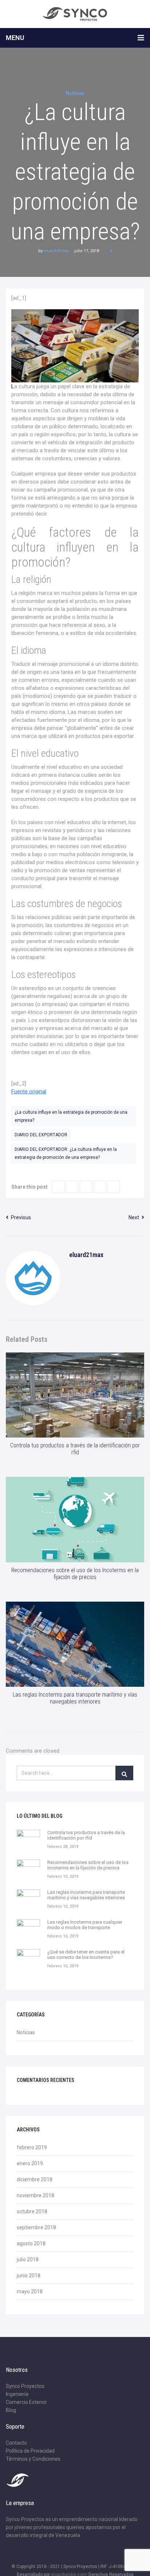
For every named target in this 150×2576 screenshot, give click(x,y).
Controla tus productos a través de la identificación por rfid (75, 1449)
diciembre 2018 (35, 2179)
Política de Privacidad (30, 2451)
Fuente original (29, 1092)
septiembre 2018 (36, 2227)
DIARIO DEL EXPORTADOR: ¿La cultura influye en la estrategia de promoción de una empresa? (66, 1153)
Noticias (75, 93)
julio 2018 (28, 2259)
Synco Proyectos (25, 2386)
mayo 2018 (30, 2291)
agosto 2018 (31, 2243)
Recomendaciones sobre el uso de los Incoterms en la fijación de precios (75, 1574)
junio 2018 (29, 2275)
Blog (11, 2410)
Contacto (16, 2443)
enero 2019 (30, 2163)
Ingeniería (17, 2394)
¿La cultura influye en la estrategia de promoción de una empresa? (71, 1116)
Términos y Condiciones (33, 2459)
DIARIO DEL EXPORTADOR (41, 1135)
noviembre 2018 (35, 2195)
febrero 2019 (32, 2147)
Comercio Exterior (26, 2402)
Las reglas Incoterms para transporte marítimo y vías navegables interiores (75, 1698)
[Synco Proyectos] (75, 14)
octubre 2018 (32, 2211)
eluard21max (56, 251)
